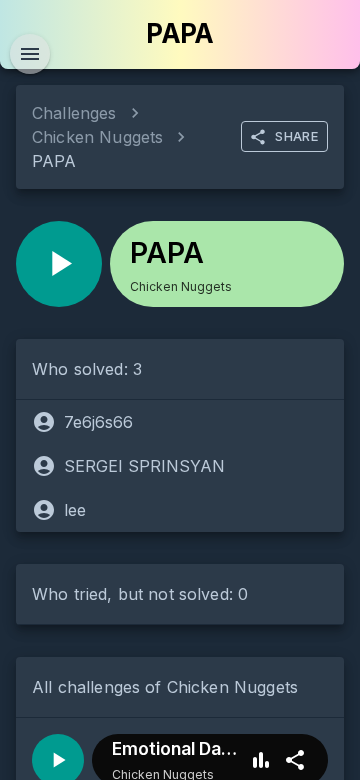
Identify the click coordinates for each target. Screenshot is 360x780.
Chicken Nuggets (97, 137)
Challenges (74, 113)
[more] (295, 760)
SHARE (296, 136)
